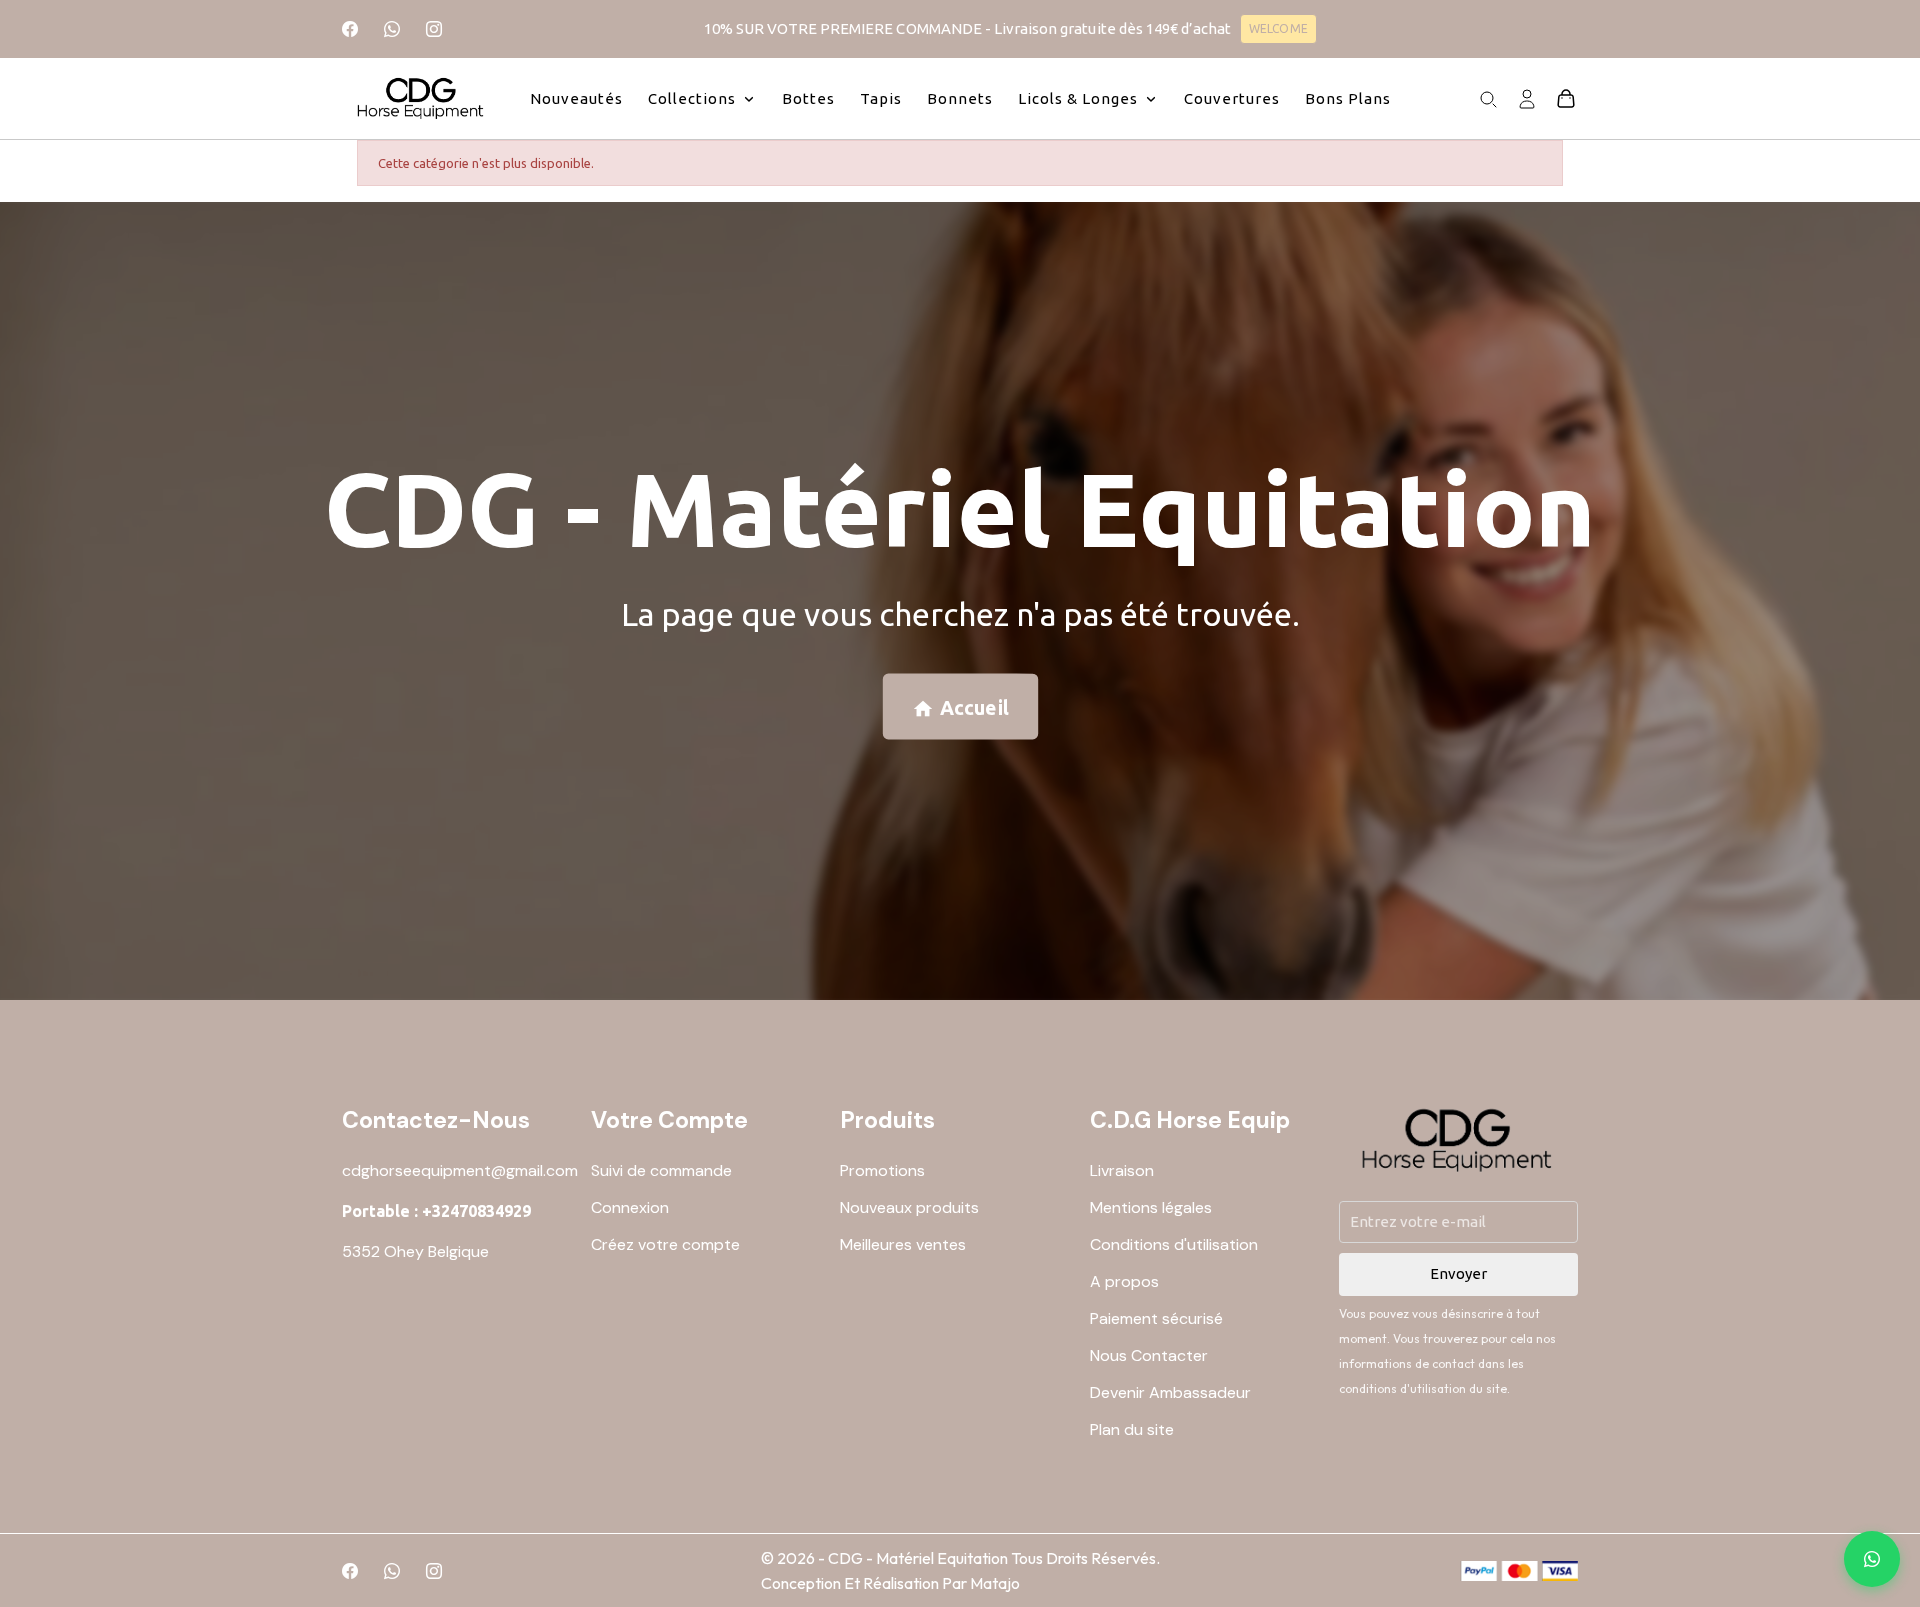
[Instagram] (434, 29)
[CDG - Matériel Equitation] (421, 98)
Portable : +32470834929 (436, 1211)
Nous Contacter (1149, 1355)
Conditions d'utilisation (1174, 1244)
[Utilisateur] (1527, 97)
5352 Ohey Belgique (415, 1251)
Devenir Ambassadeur (1170, 1392)
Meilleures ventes (903, 1244)
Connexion (630, 1207)
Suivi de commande (661, 1170)
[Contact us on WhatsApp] (1872, 1559)
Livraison (1122, 1170)
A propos (1124, 1281)
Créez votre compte (665, 1244)
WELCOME (1278, 28)
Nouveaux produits (909, 1207)
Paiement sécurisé (1156, 1318)
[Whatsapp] (392, 29)
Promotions (882, 1170)
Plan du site (1132, 1429)
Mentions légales (1151, 1207)
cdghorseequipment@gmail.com (460, 1170)
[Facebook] (350, 29)
